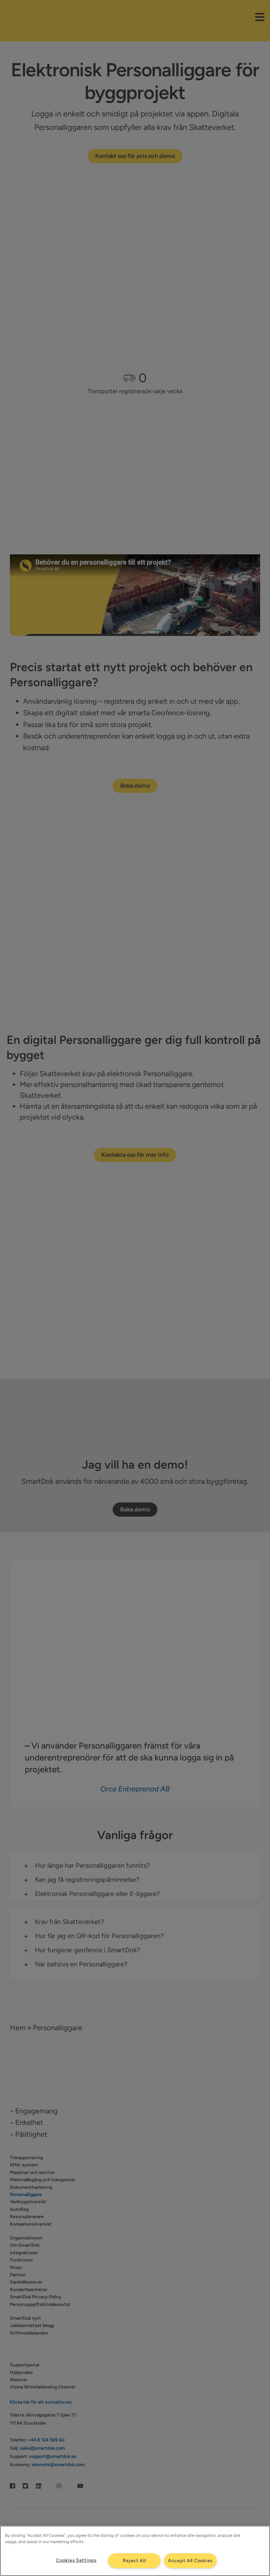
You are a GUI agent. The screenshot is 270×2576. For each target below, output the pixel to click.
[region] (135, 2551)
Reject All (134, 2561)
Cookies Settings (76, 2560)
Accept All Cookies (190, 2561)
